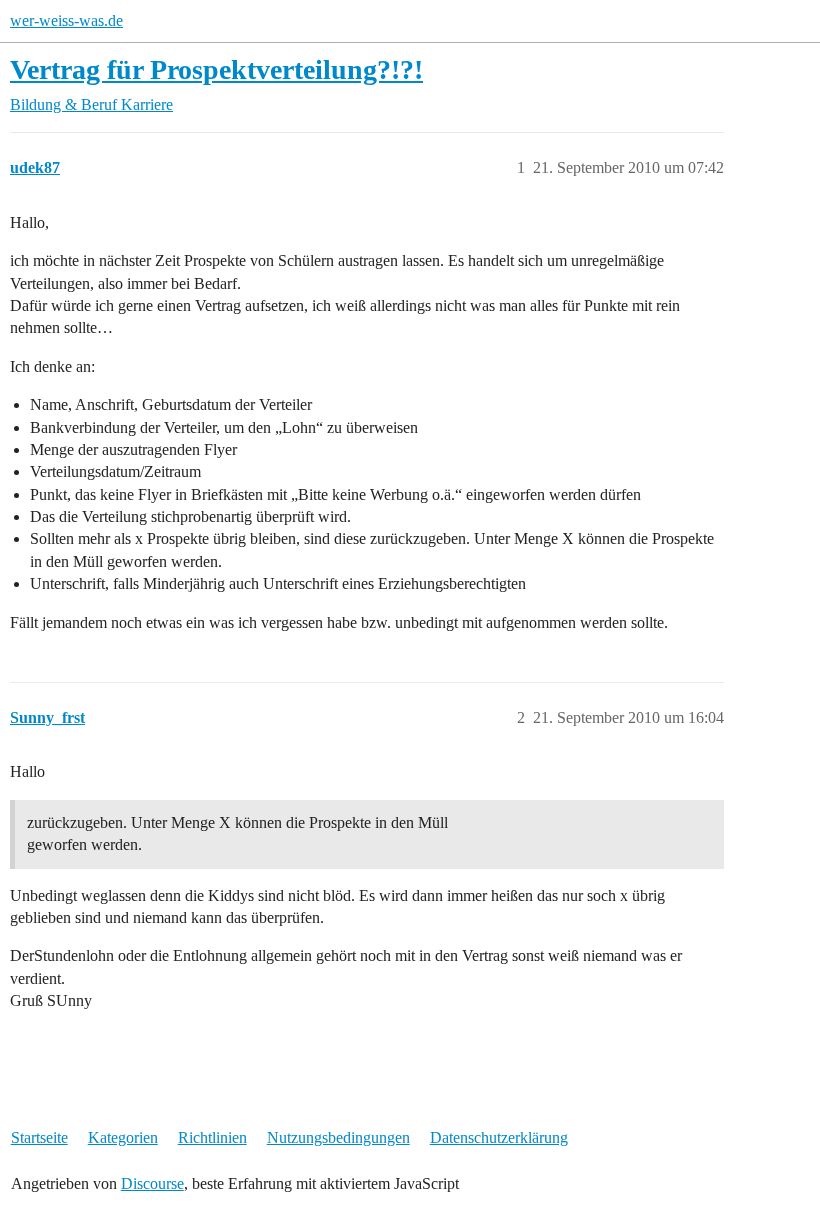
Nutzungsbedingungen (338, 1137)
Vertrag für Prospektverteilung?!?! (216, 69)
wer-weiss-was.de (66, 20)
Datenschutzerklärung (499, 1137)
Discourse (152, 1183)
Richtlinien (212, 1137)
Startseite (39, 1137)
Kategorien (123, 1137)
